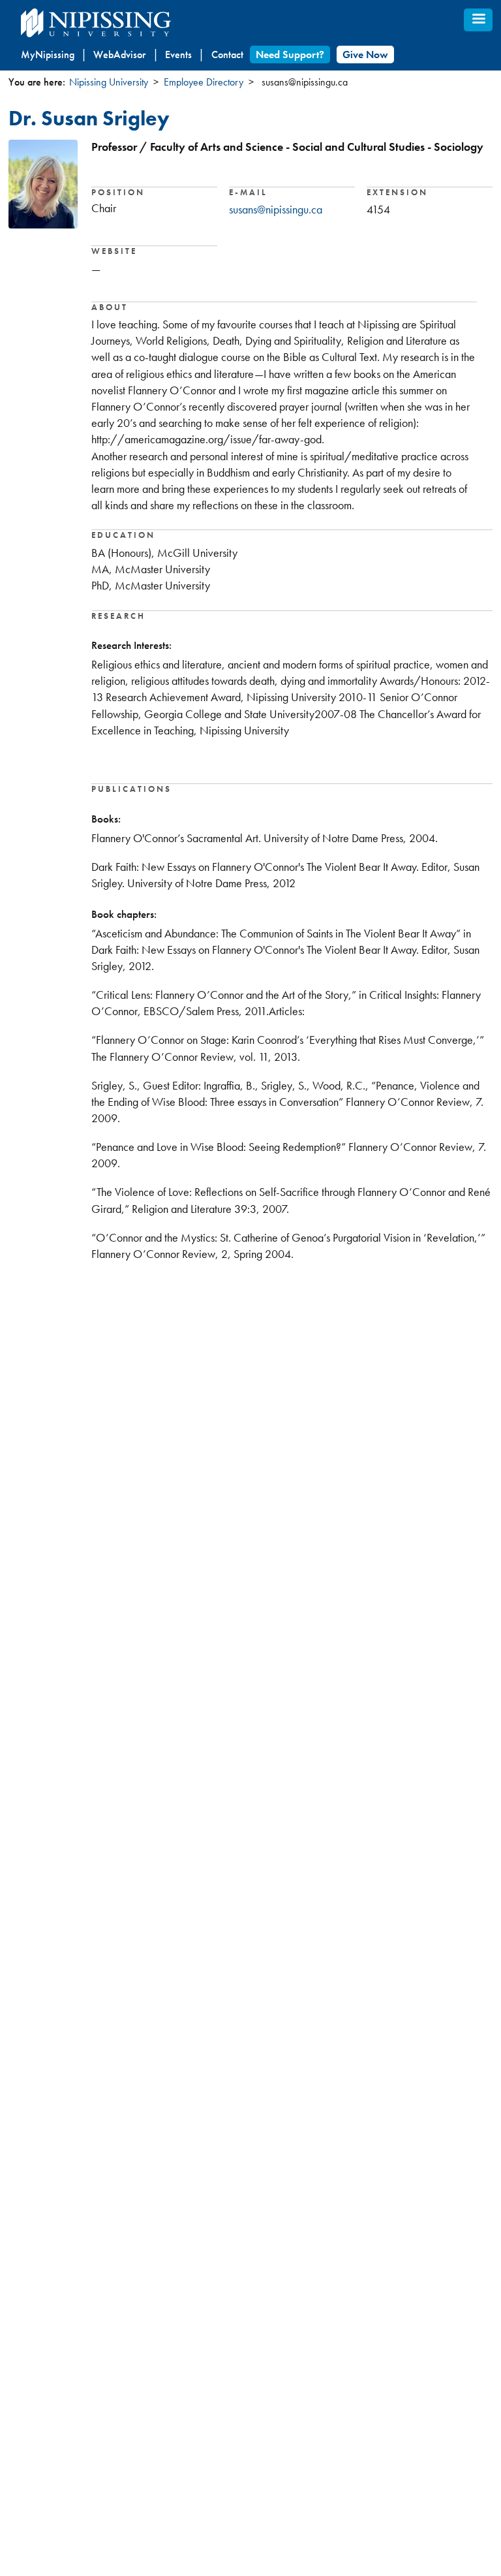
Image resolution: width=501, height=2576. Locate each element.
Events (178, 55)
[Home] (125, 23)
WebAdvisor (119, 55)
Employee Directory (204, 82)
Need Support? (290, 55)
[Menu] (478, 20)
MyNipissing (48, 55)
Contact (227, 55)
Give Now (365, 55)
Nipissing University (109, 82)
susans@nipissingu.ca (276, 209)
